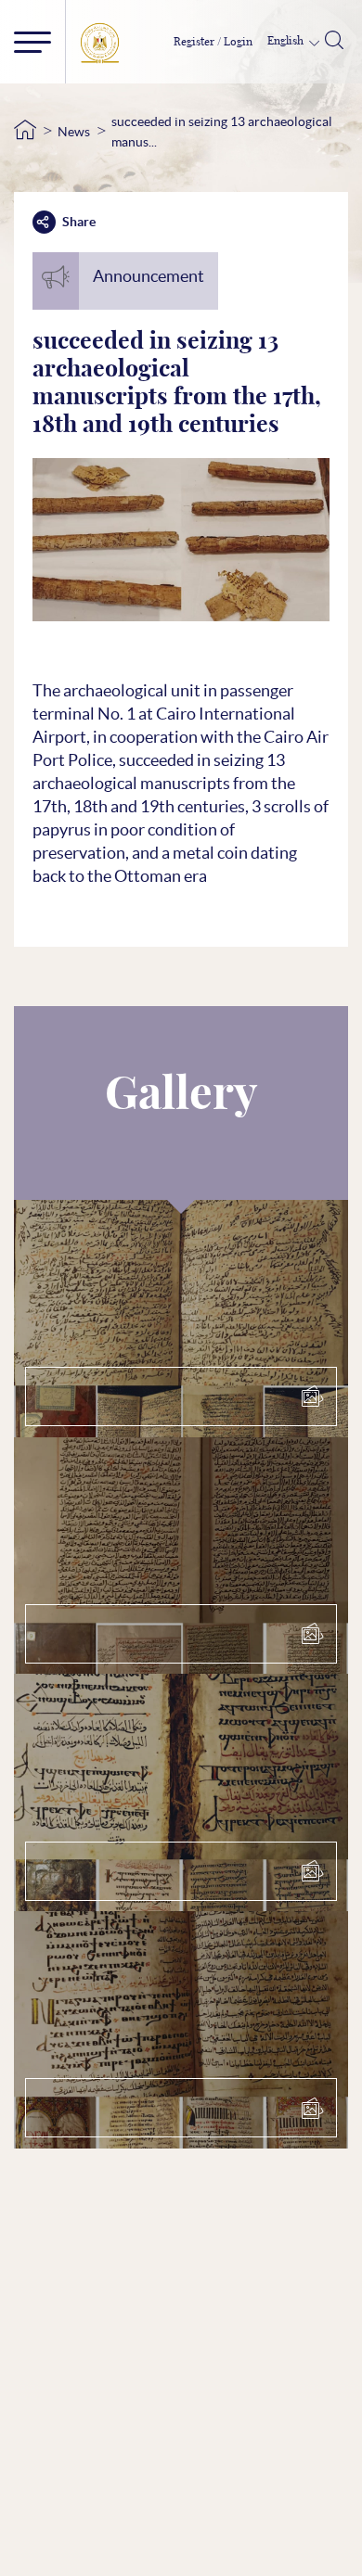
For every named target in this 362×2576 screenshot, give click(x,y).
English (287, 41)
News (74, 132)
